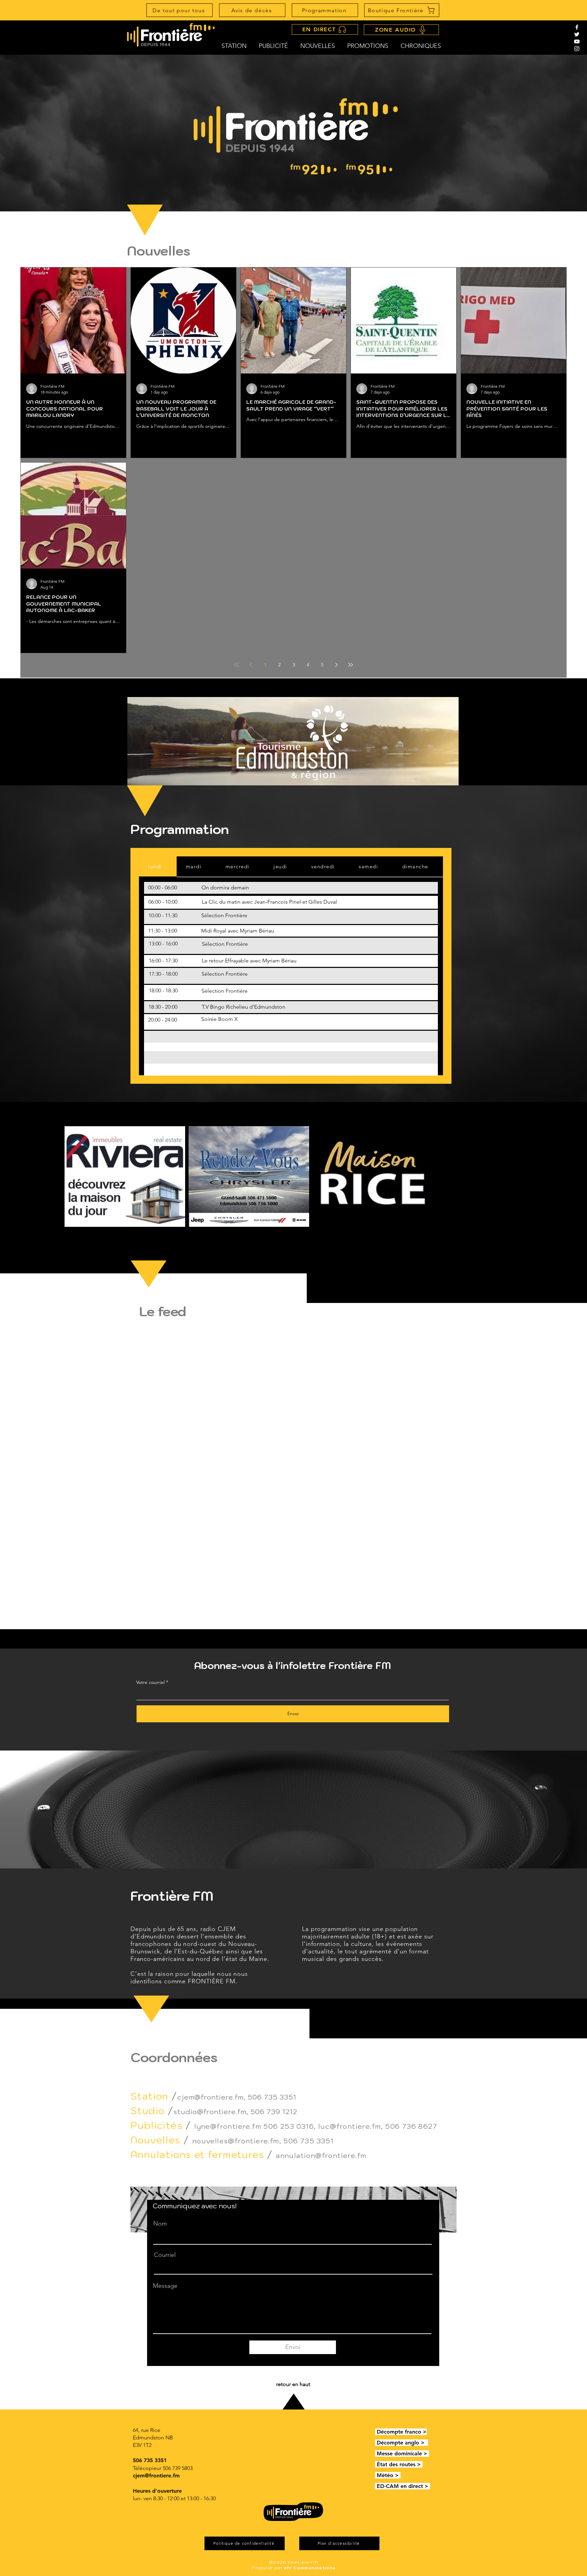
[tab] (158, 867)
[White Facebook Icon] (577, 27)
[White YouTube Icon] (577, 41)
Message (165, 2286)
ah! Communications (310, 2568)
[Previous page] (251, 665)
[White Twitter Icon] (577, 34)
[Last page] (351, 665)
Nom (160, 2224)
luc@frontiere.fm (350, 2126)
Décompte (391, 2432)
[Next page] (336, 665)
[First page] (236, 665)
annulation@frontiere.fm (321, 2156)
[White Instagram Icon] (577, 49)
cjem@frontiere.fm (210, 2097)
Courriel (165, 2255)
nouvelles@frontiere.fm (236, 2141)
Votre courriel (150, 1682)
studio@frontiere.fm (210, 2112)
